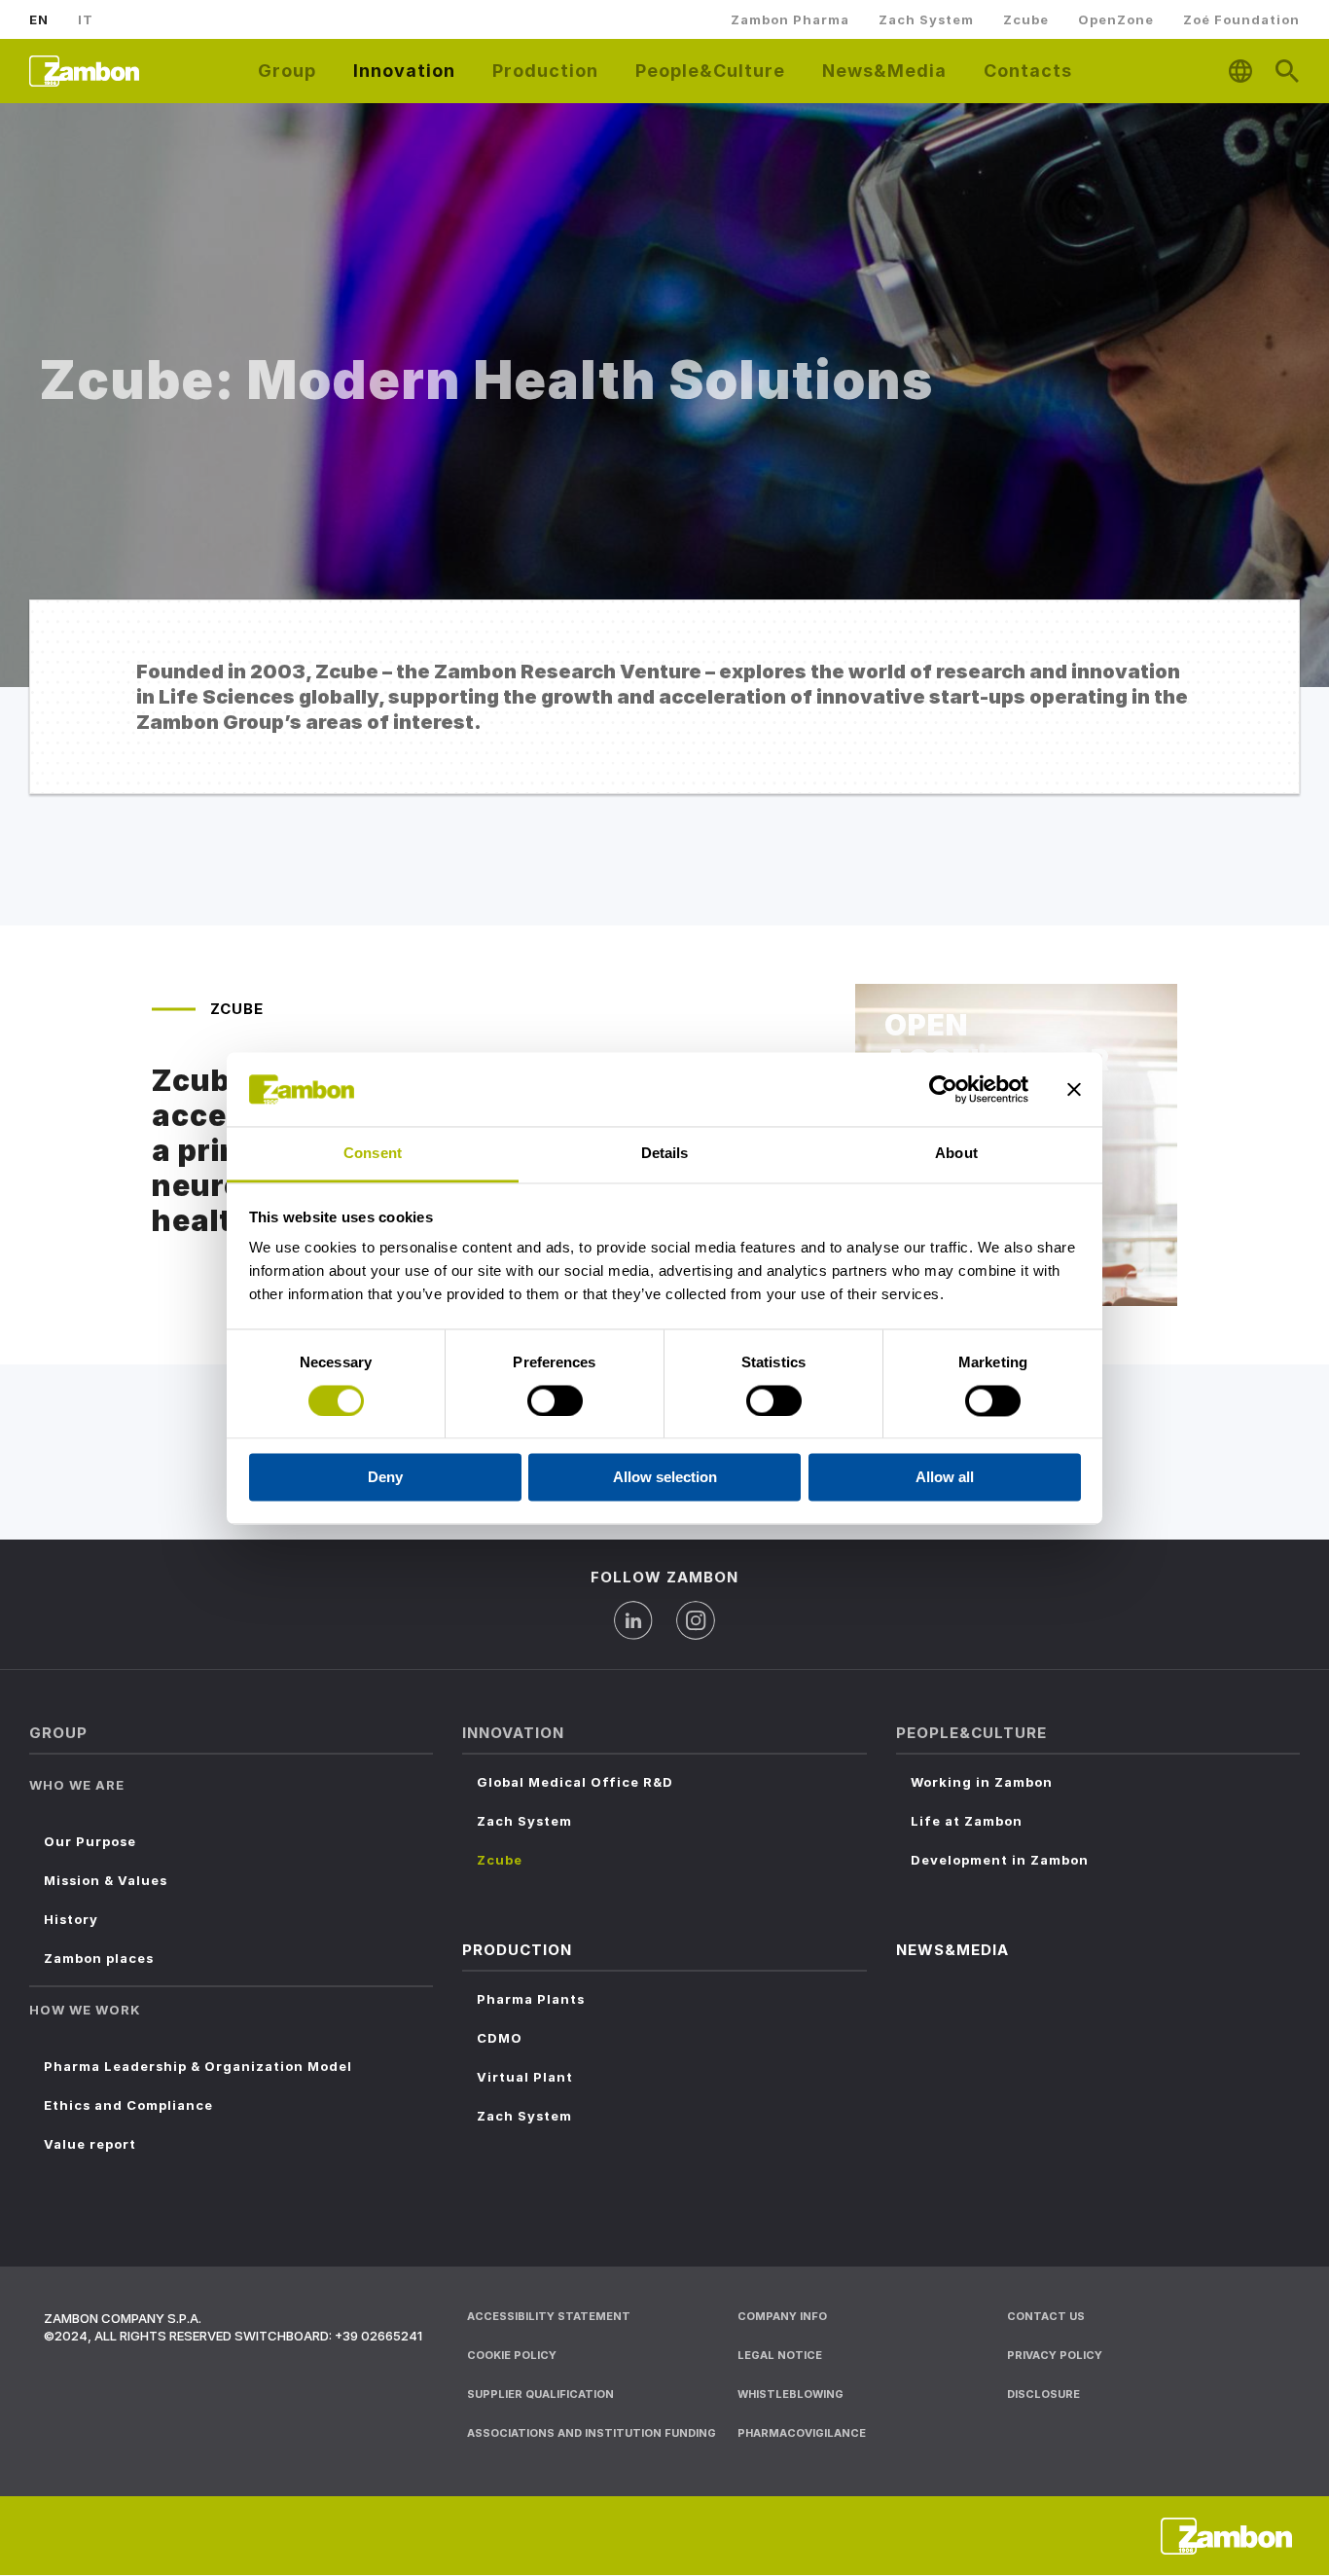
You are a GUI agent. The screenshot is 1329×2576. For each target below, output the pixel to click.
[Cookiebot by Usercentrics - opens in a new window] (943, 1089)
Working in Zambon (982, 1782)
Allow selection (665, 1478)
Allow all (945, 1478)
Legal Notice (780, 2355)
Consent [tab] (373, 1154)
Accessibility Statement (549, 2316)
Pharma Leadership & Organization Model (198, 2066)
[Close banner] (1074, 1089)
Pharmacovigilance (802, 2433)
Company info (782, 2316)
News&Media (884, 71)
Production (545, 71)
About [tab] (956, 1154)
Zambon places (99, 1958)
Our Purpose (90, 1841)
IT (86, 19)
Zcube (1026, 19)
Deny (385, 1478)
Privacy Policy (1055, 2355)
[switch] (555, 1400)
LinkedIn (633, 1620)
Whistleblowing (790, 2394)
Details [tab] (665, 1154)
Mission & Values (106, 1880)
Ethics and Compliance (128, 2105)
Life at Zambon (967, 1821)
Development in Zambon (1000, 1860)
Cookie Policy (512, 2355)
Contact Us (1046, 2316)
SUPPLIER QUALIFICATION (540, 2394)
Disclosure (1043, 2394)
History (71, 1919)
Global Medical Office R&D (575, 1782)
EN (39, 19)
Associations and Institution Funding (592, 2433)
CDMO (500, 2038)
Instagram (696, 1620)
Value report (90, 2144)
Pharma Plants (531, 1999)
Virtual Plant (525, 2077)
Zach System (926, 19)
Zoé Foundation (1241, 19)
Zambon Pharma (790, 19)
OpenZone (1116, 19)
